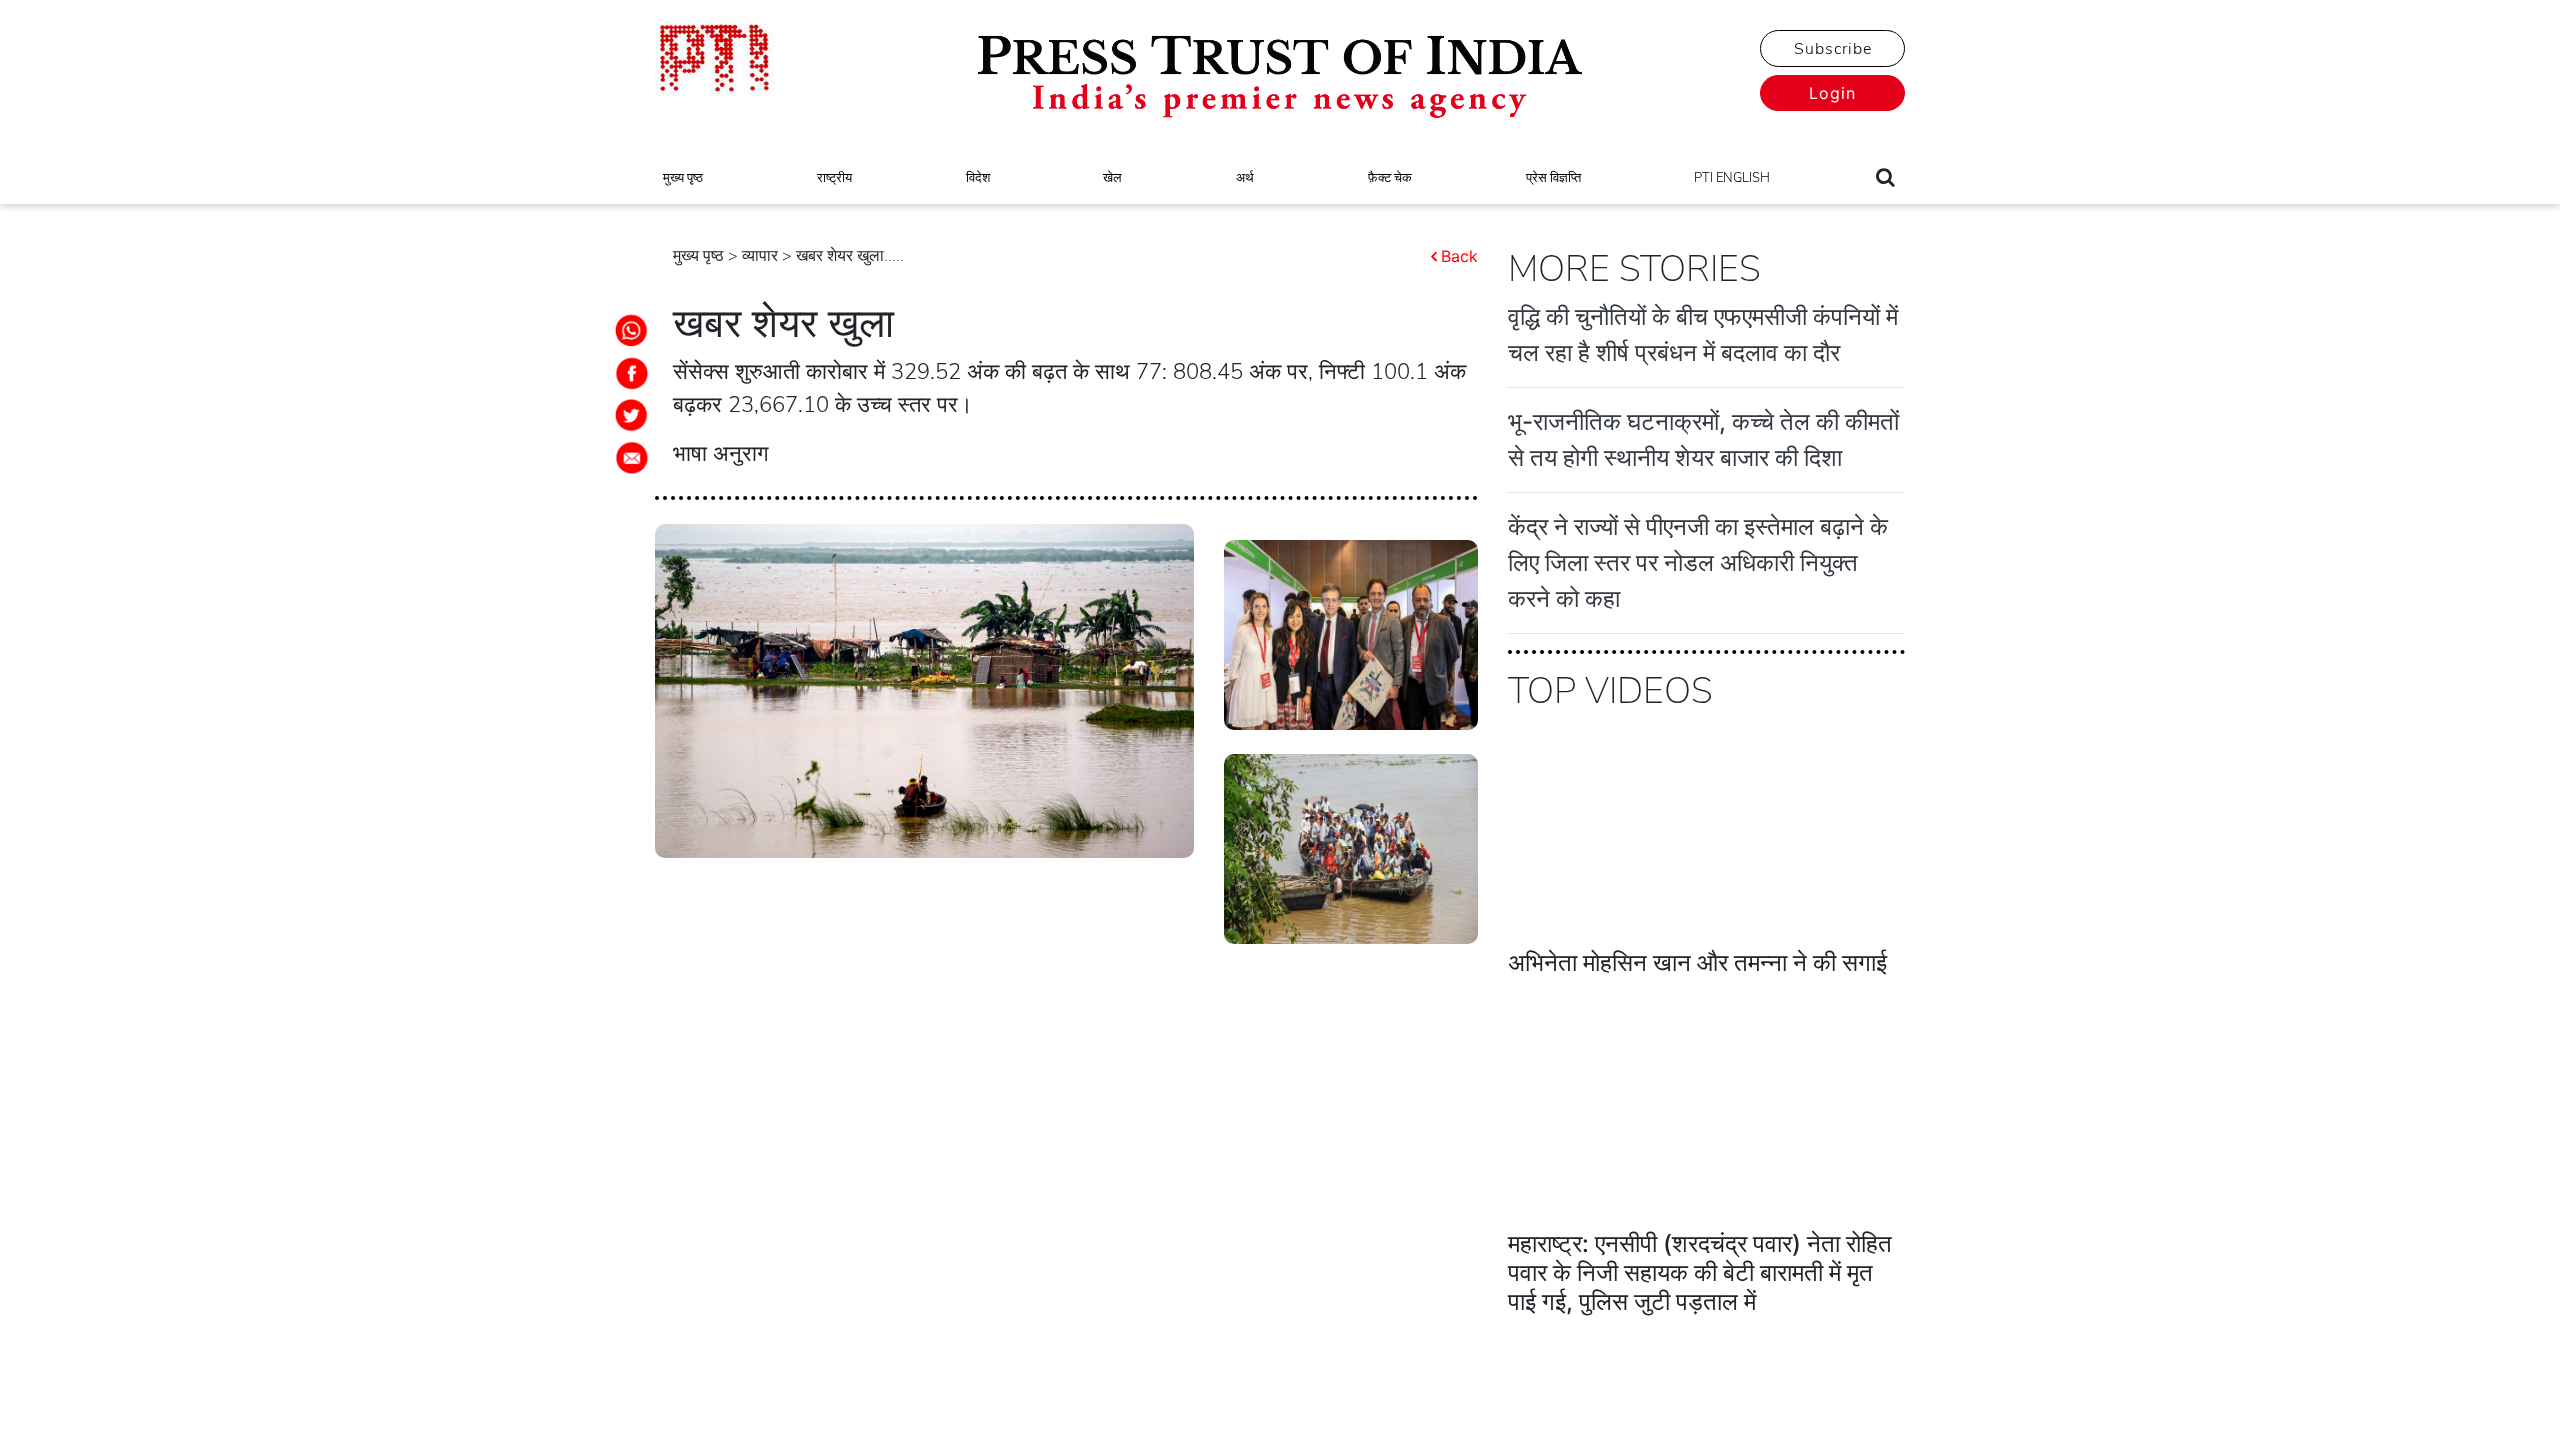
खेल (1112, 178)
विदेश (978, 178)
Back (1459, 256)
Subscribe (1833, 49)
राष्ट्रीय (834, 178)
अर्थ (1245, 178)
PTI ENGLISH (1732, 178)
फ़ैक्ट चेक (1390, 178)
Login (1832, 93)
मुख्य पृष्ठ (683, 178)
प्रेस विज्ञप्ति (1553, 178)
